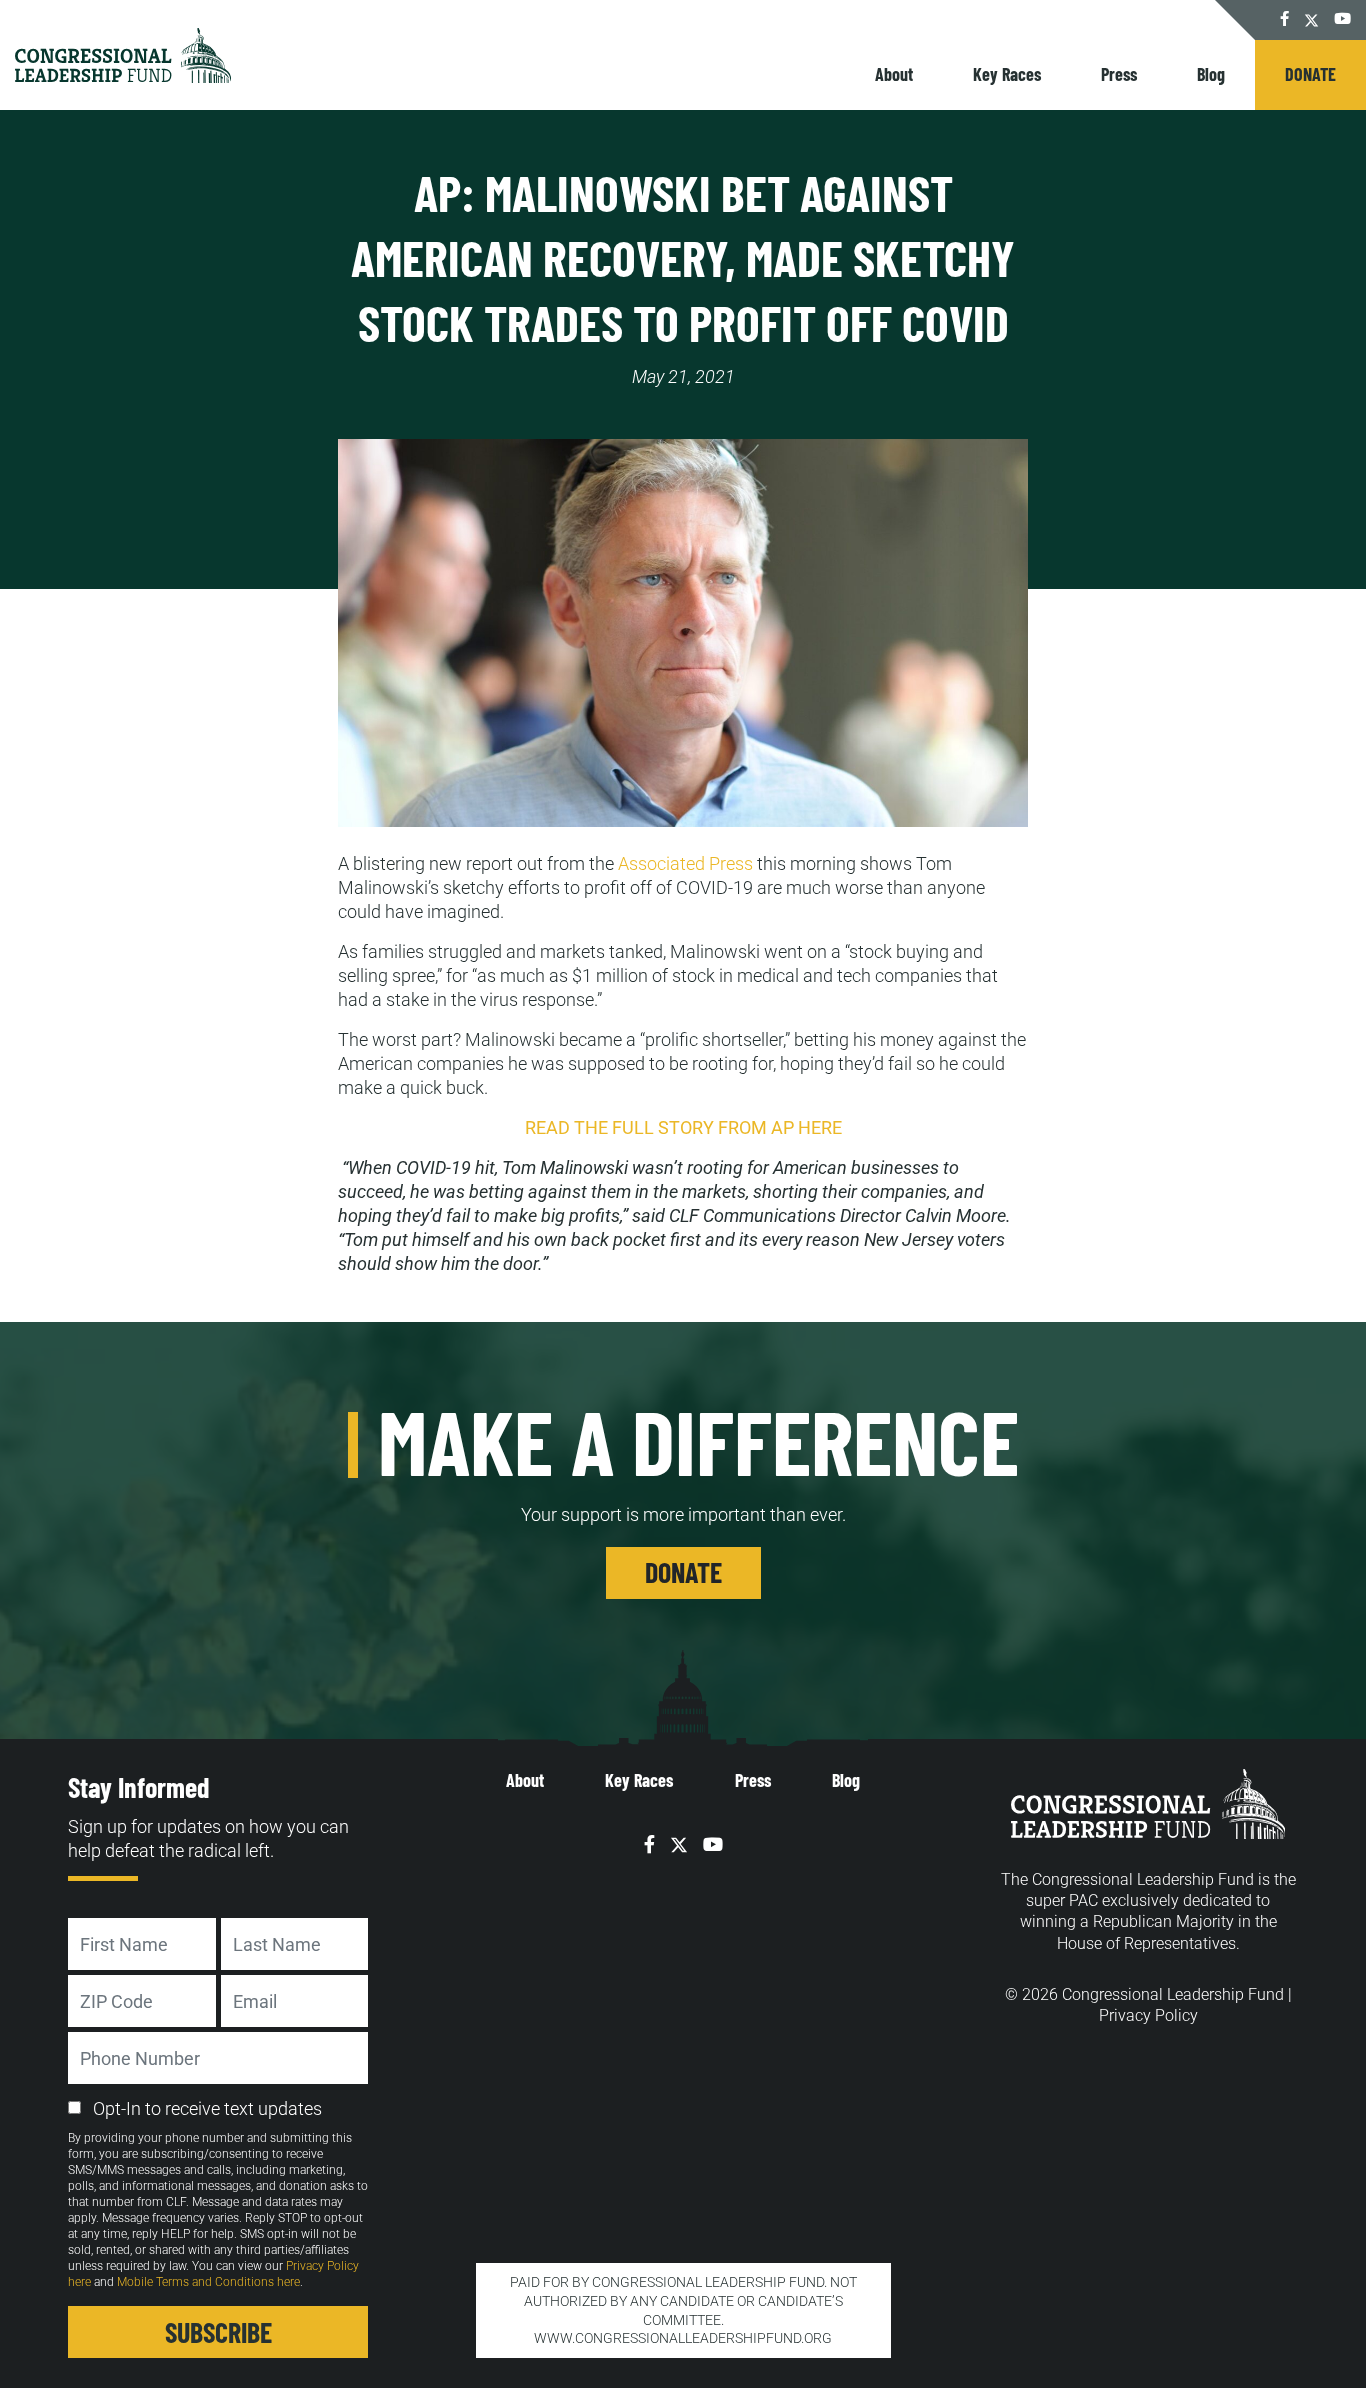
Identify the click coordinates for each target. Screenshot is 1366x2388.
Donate (1310, 74)
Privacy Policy (1148, 2015)
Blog (1211, 74)
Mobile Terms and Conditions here (208, 2282)
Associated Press (685, 863)
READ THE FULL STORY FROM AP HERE (683, 1127)
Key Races (1007, 74)
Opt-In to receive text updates (207, 2108)
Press (1119, 74)
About (894, 74)
